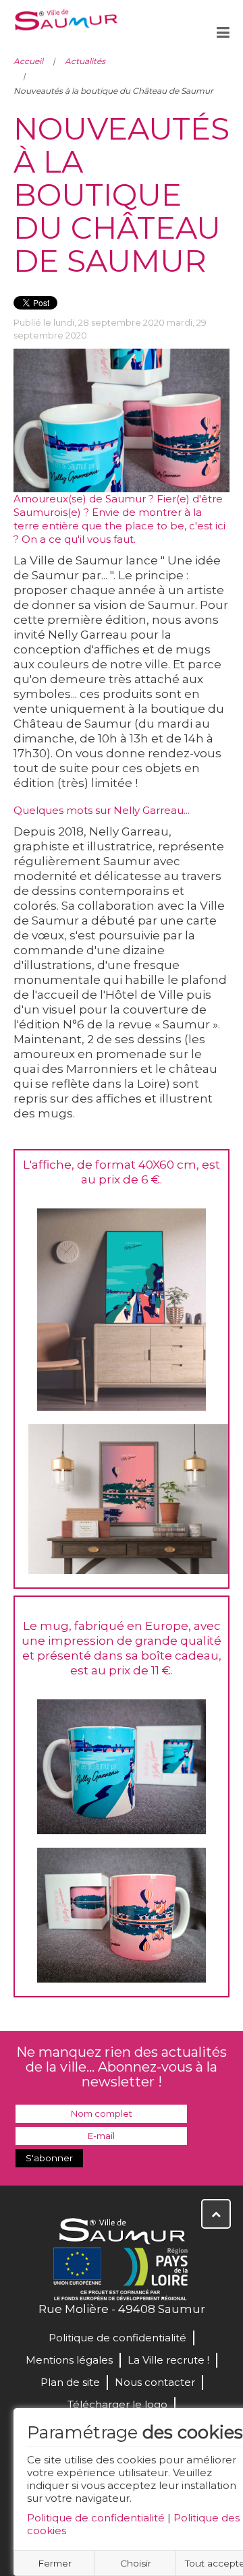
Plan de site (70, 2382)
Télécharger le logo (117, 2404)
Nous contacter (155, 2382)
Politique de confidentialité (96, 2518)
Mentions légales (69, 2360)
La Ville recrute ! (168, 2360)
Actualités (85, 61)
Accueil (28, 61)
